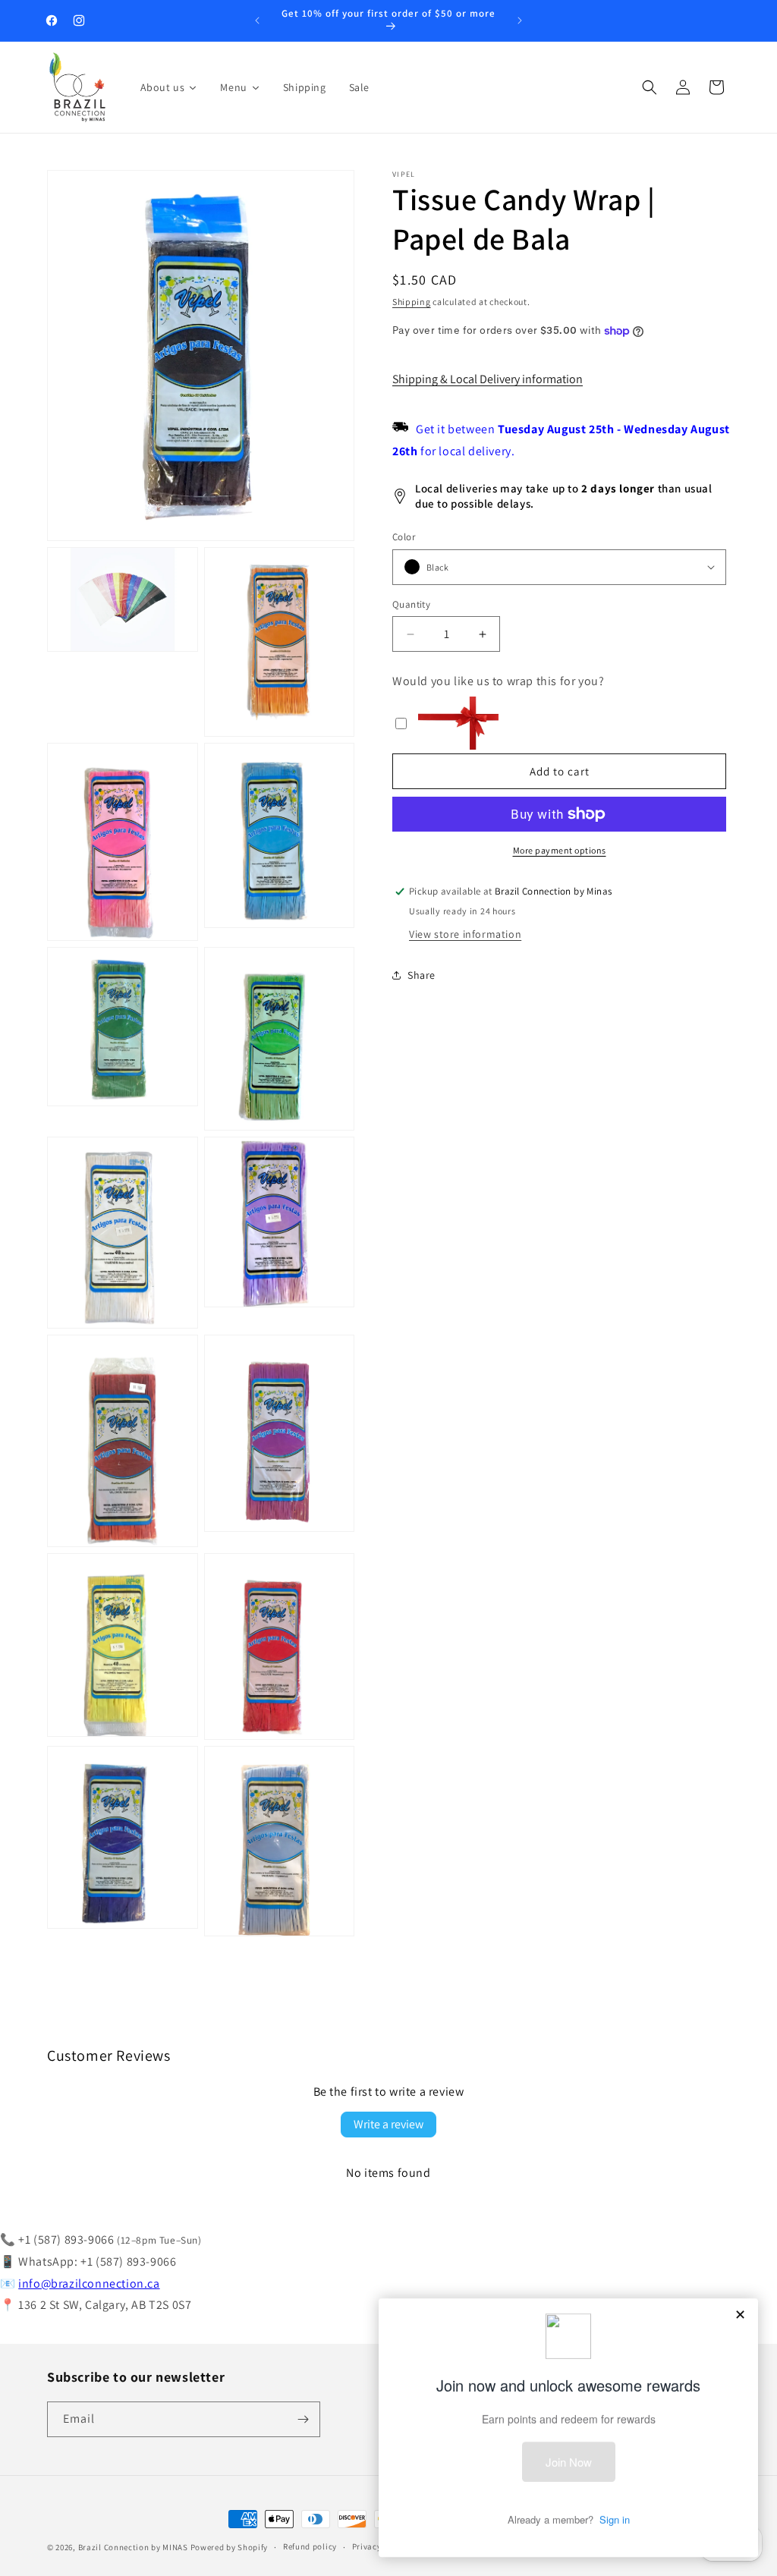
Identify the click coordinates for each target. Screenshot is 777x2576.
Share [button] (422, 975)
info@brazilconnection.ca (89, 2283)
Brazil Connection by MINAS (134, 2547)
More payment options (560, 850)
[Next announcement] (520, 20)
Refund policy (310, 2546)
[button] (650, 87)
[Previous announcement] (257, 20)
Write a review (388, 2124)
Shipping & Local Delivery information (488, 379)
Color (404, 537)
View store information (465, 934)
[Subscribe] (303, 2419)
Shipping (412, 302)
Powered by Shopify (230, 2547)
